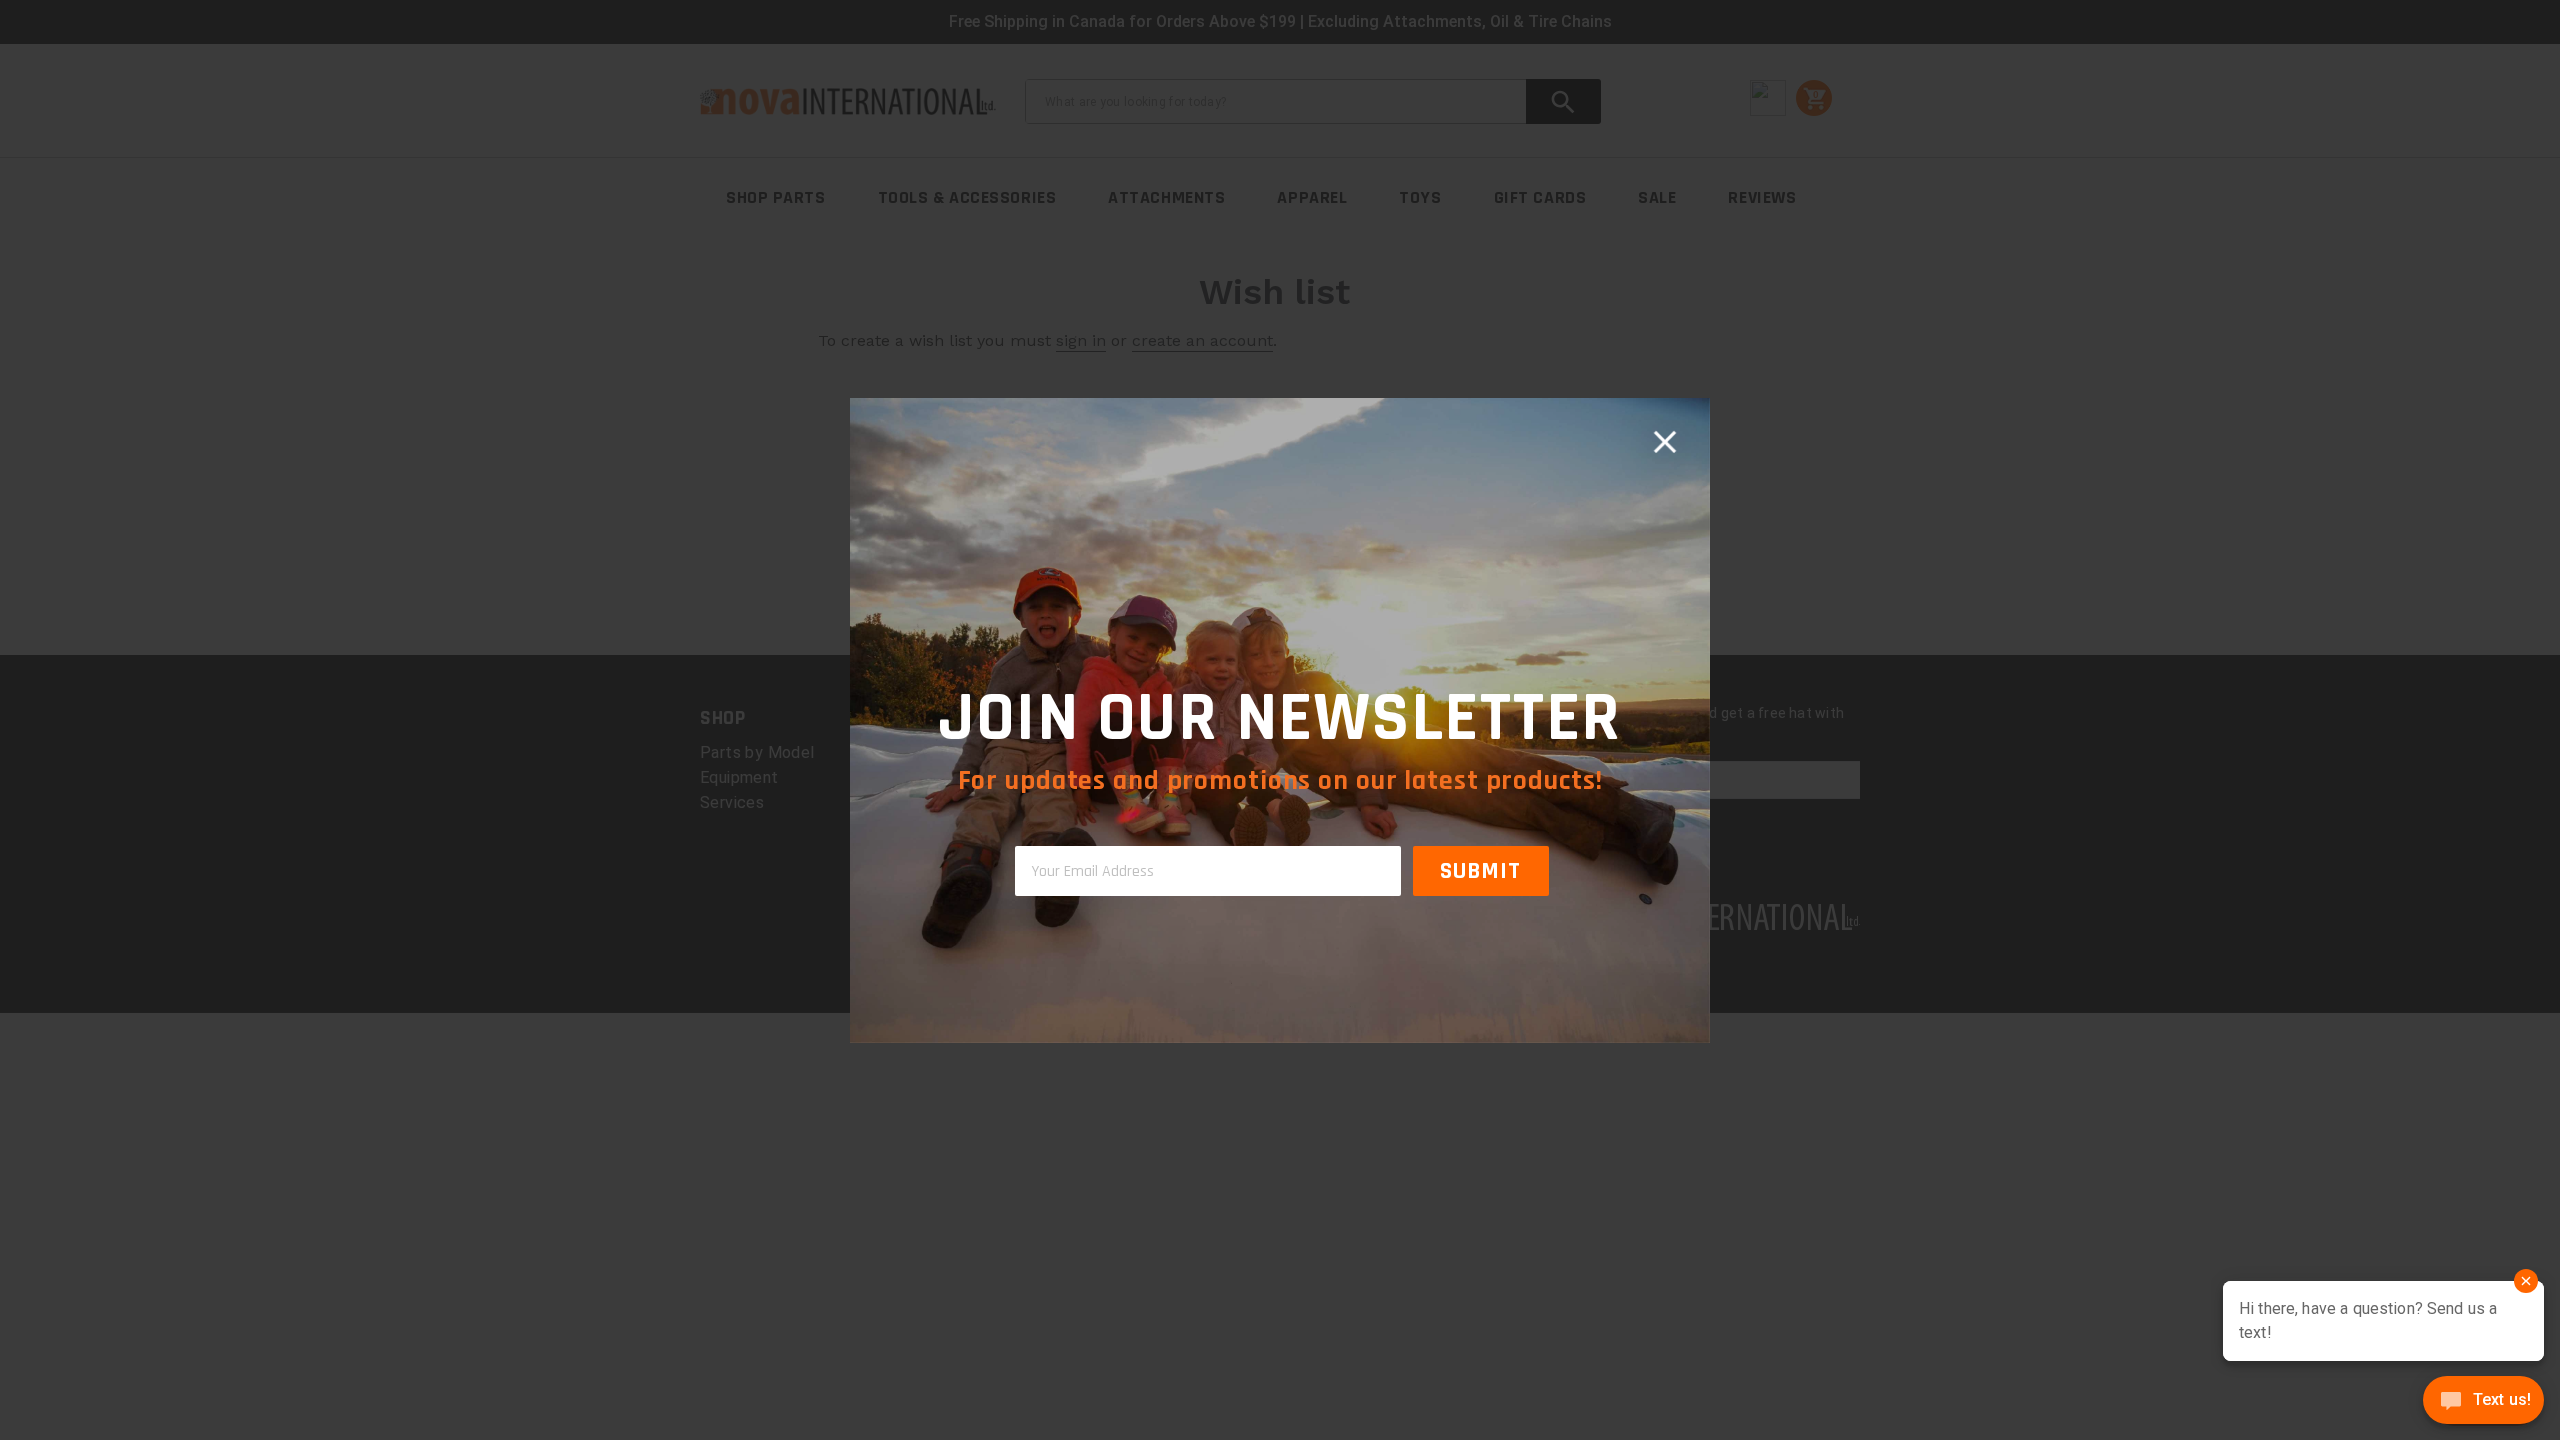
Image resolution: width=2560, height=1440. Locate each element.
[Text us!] (2483, 1402)
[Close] (1665, 443)
